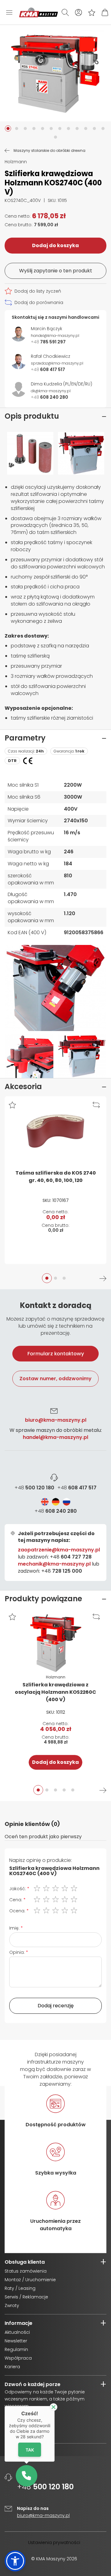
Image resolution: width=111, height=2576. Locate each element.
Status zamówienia (26, 2271)
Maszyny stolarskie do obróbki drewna (49, 151)
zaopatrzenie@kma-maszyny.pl (59, 1550)
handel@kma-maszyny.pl (55, 1437)
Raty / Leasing (20, 2288)
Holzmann (16, 162)
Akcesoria (23, 1087)
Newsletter (16, 2341)
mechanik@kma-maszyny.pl (54, 1564)
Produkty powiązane (43, 1599)
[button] (8, 128)
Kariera (12, 2367)
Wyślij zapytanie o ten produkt (56, 271)
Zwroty (12, 2305)
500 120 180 (34, 1488)
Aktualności (17, 2332)
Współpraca (18, 2358)
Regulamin (16, 2349)
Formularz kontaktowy (56, 1354)
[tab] (55, 1440)
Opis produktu (32, 416)
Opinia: (17, 1952)
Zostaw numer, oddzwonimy (55, 1379)
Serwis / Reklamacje (26, 2297)
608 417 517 (77, 1488)
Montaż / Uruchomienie (30, 2280)
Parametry (25, 738)
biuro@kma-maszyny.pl (56, 1420)
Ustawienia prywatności (54, 2542)
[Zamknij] (53, 2407)
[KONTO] (78, 12)
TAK (29, 2450)
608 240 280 (56, 1511)
